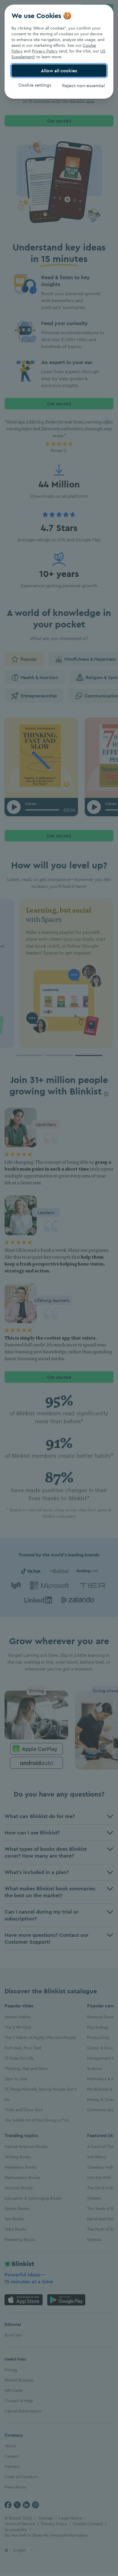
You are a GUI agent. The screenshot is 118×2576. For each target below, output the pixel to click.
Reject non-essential (83, 85)
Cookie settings (35, 85)
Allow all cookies (59, 71)
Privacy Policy (45, 51)
